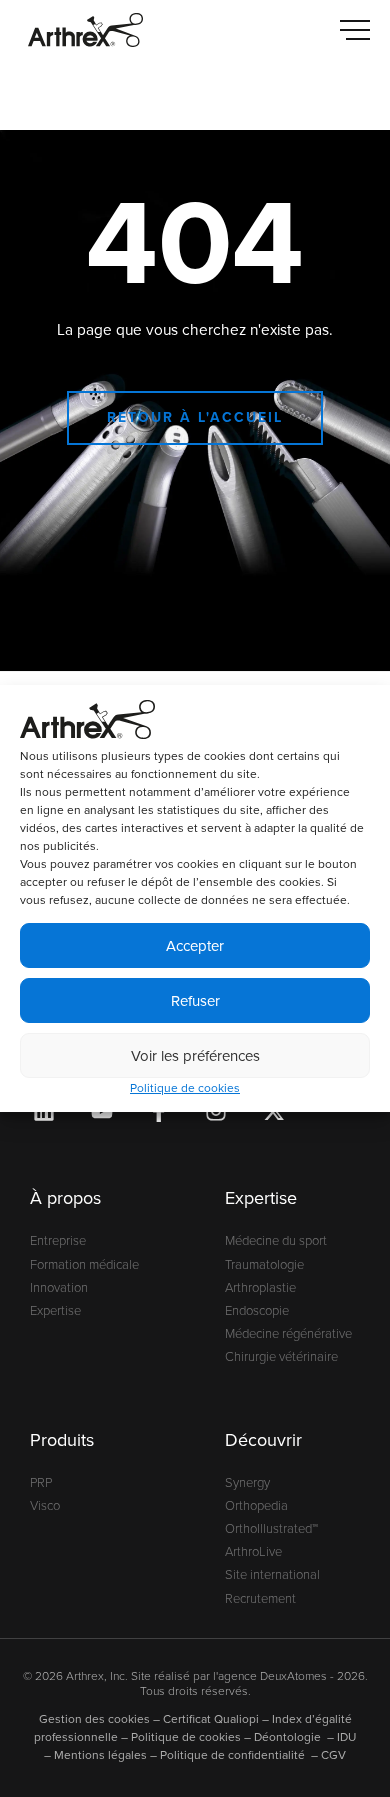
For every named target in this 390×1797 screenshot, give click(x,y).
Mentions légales (100, 1755)
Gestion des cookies (94, 1719)
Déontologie (289, 1737)
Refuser (195, 1001)
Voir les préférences (195, 1056)
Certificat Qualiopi (211, 1719)
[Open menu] (355, 30)
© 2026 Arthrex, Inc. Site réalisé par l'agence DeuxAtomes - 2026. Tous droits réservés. (195, 1684)
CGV (333, 1755)
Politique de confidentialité (234, 1755)
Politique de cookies (185, 1088)
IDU (346, 1737)
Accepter (195, 946)
